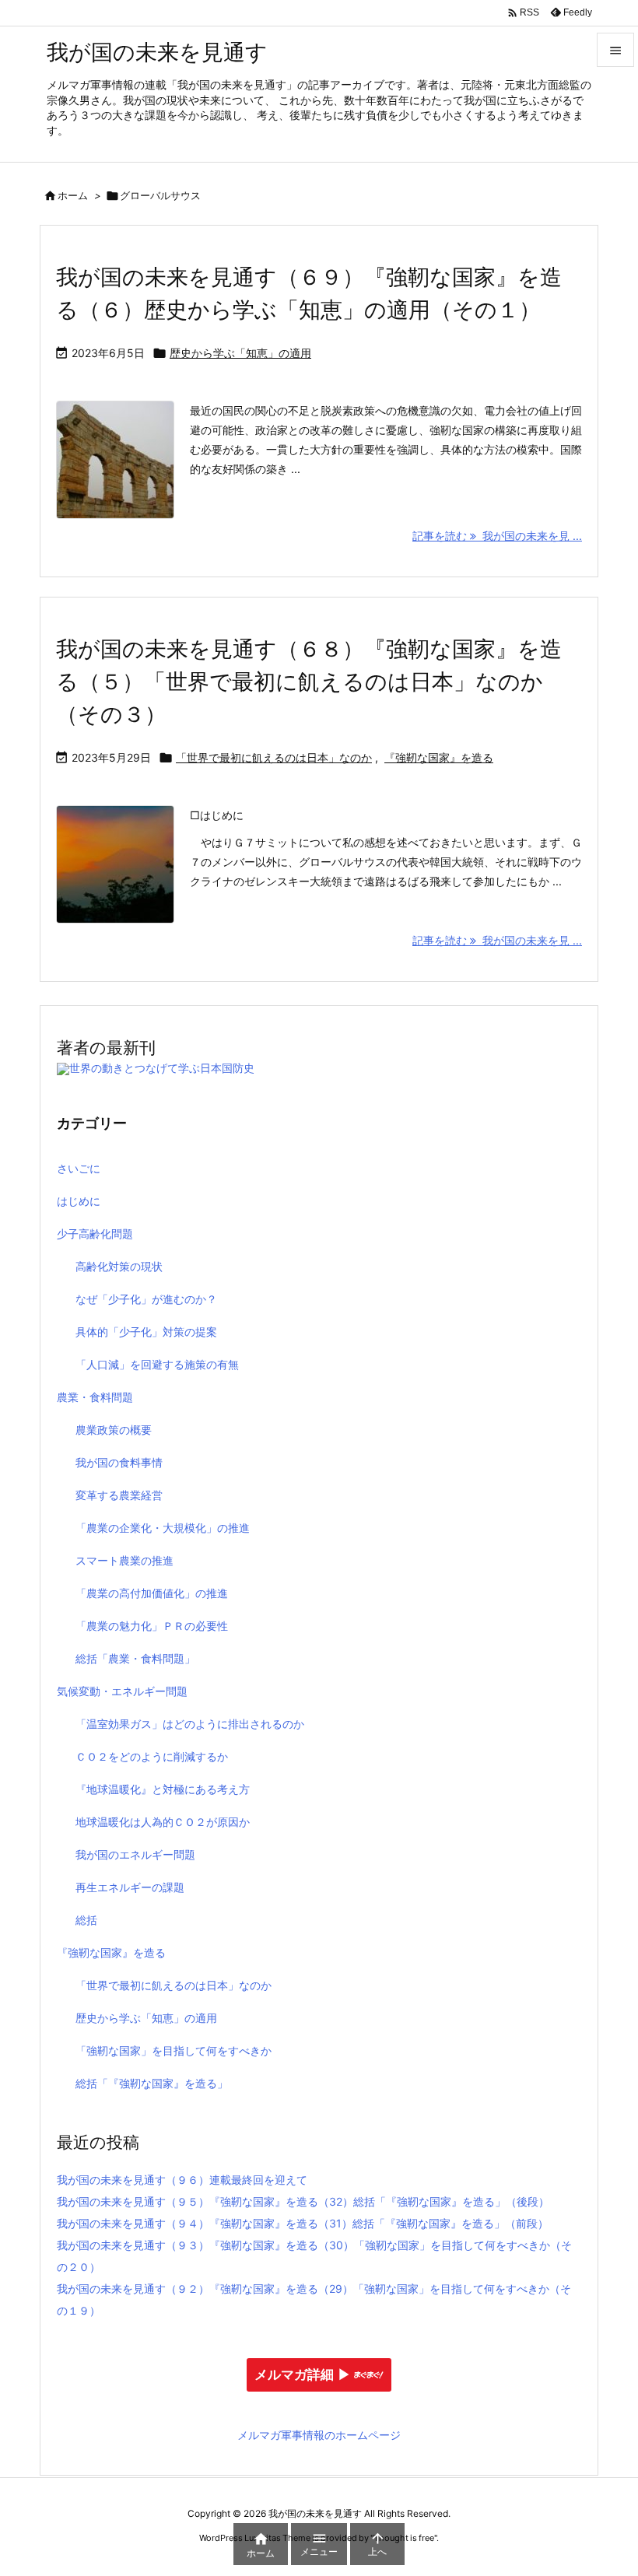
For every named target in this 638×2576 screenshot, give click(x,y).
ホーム (73, 195)
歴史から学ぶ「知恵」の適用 (240, 353)
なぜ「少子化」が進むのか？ (146, 1299)
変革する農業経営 (119, 1495)
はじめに (79, 1201)
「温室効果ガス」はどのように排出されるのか (190, 1724)
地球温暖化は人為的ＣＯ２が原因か (163, 1822)
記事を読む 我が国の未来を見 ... (497, 536)
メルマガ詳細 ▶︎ (303, 2375)
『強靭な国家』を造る (439, 757)
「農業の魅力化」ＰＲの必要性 (152, 1626)
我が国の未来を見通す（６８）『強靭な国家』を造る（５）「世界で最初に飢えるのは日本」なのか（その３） (309, 682)
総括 (86, 1920)
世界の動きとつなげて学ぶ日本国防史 (162, 1068)
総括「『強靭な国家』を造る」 (152, 2083)
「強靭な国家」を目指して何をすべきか (174, 2050)
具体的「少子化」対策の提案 (146, 1332)
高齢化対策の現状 (119, 1266)
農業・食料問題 (95, 1397)
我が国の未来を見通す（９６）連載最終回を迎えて (182, 2180)
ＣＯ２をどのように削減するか (152, 1756)
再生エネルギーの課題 (130, 1887)
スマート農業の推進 (124, 1560)
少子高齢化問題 (95, 1234)
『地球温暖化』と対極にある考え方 (163, 1789)
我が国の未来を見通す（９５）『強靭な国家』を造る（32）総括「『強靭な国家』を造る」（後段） (303, 2201)
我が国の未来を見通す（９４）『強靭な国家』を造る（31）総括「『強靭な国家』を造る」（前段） (303, 2223)
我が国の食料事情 (119, 1462)
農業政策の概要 (114, 1430)
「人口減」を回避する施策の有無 (157, 1364)
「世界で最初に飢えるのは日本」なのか (274, 757)
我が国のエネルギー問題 (135, 1854)
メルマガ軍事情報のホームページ (319, 2435)
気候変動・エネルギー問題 (122, 1691)
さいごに (79, 1168)
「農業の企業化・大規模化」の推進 (163, 1528)
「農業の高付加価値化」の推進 (152, 1593)
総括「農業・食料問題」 (135, 1658)
